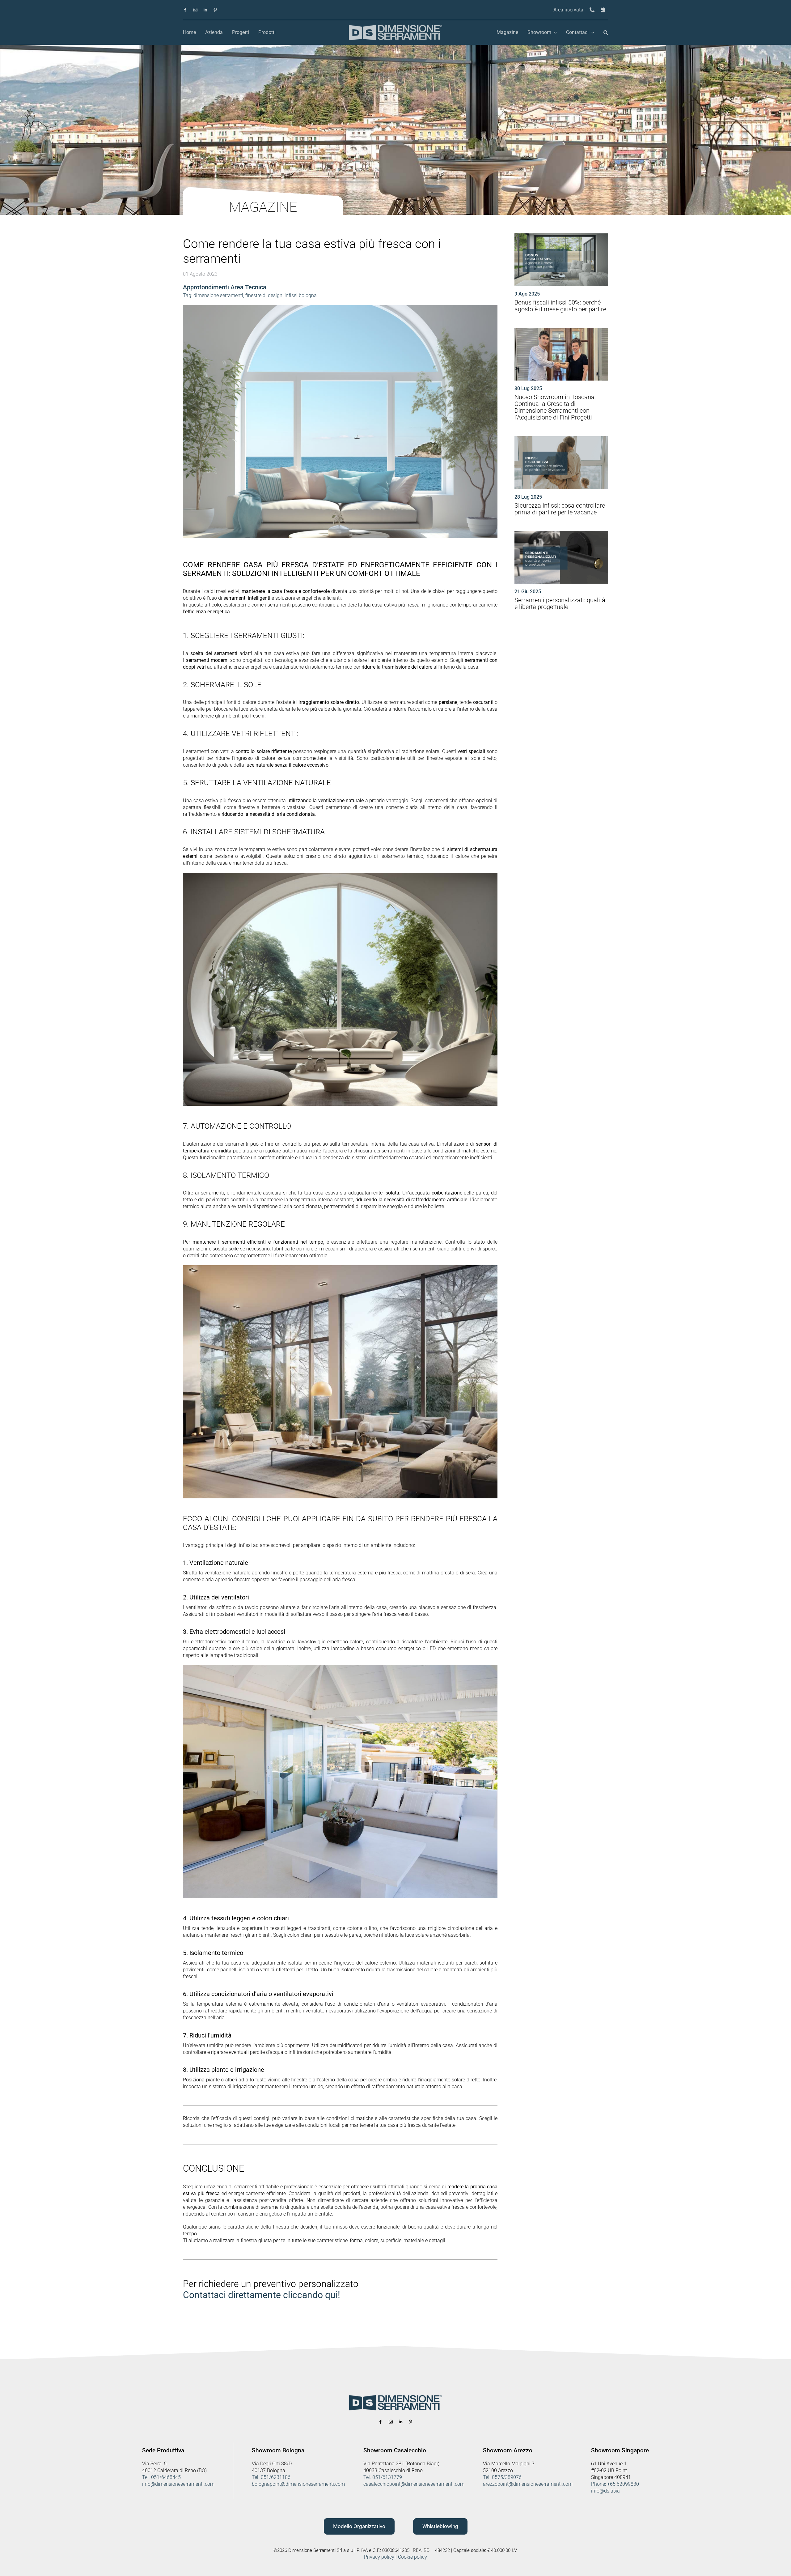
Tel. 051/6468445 (161, 2477)
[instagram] (195, 10)
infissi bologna (301, 295)
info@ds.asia (605, 2491)
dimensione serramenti (218, 295)
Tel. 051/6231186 (271, 2477)
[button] (606, 33)
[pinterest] (215, 10)
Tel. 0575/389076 (502, 2477)
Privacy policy (379, 2557)
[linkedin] (205, 10)
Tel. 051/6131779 (383, 2477)
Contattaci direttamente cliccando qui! (262, 2295)
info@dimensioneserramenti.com (178, 2484)
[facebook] (185, 10)
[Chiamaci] (592, 10)
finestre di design (264, 295)
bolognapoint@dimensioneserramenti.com (298, 2484)
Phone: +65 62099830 (615, 2484)
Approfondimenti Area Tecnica (225, 287)
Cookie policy (412, 2557)
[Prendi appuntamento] (603, 10)
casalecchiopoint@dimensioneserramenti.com (414, 2484)
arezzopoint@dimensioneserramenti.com (528, 2484)
